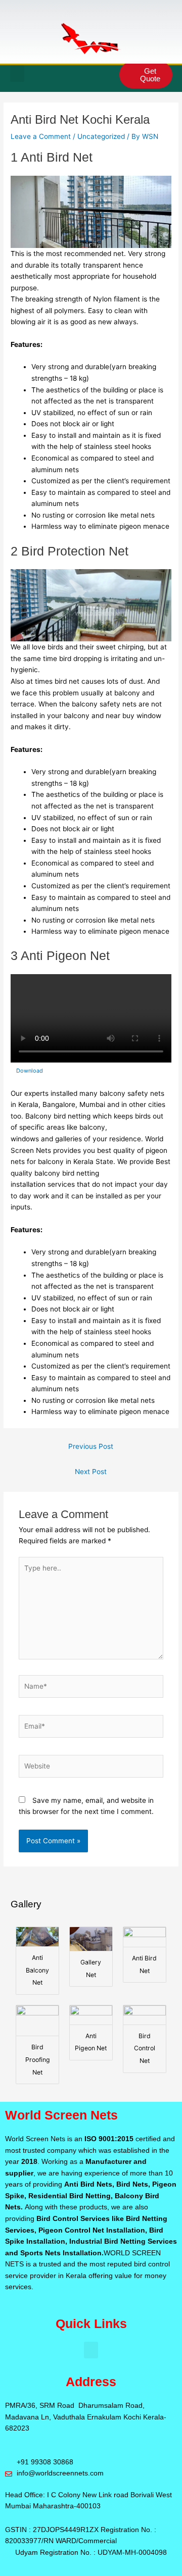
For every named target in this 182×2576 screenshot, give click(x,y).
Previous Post (91, 1446)
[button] (17, 73)
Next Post (91, 1472)
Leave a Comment (41, 136)
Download (30, 1071)
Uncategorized (101, 136)
